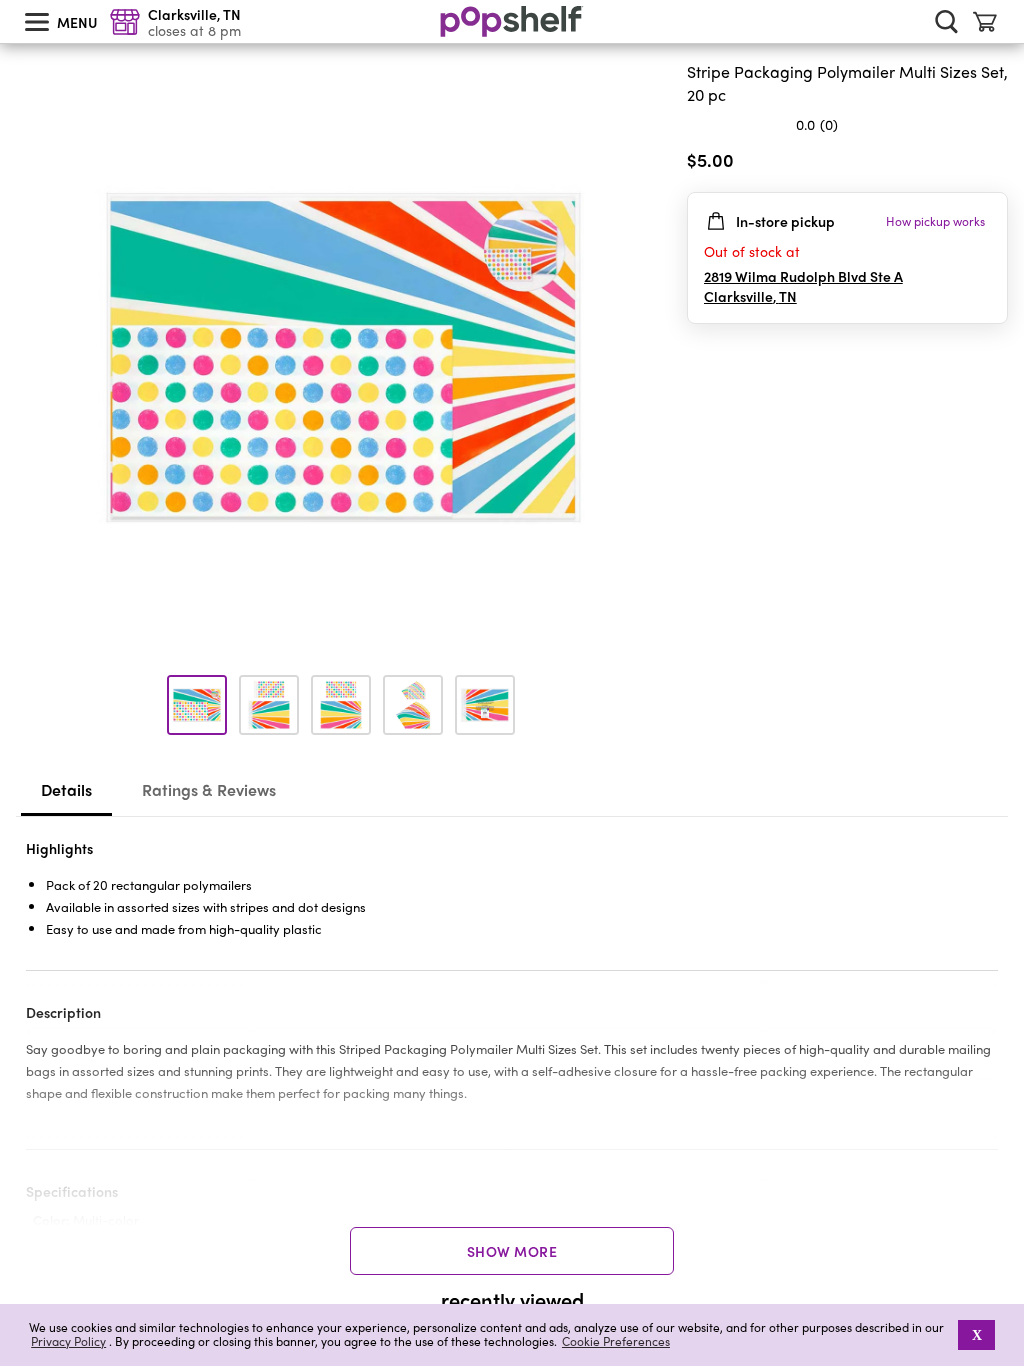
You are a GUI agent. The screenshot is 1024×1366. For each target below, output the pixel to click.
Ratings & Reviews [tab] (209, 789)
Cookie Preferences (616, 1341)
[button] (992, 164)
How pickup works (935, 221)
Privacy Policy (68, 1341)
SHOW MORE (512, 1251)
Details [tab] (66, 789)
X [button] (977, 1335)
